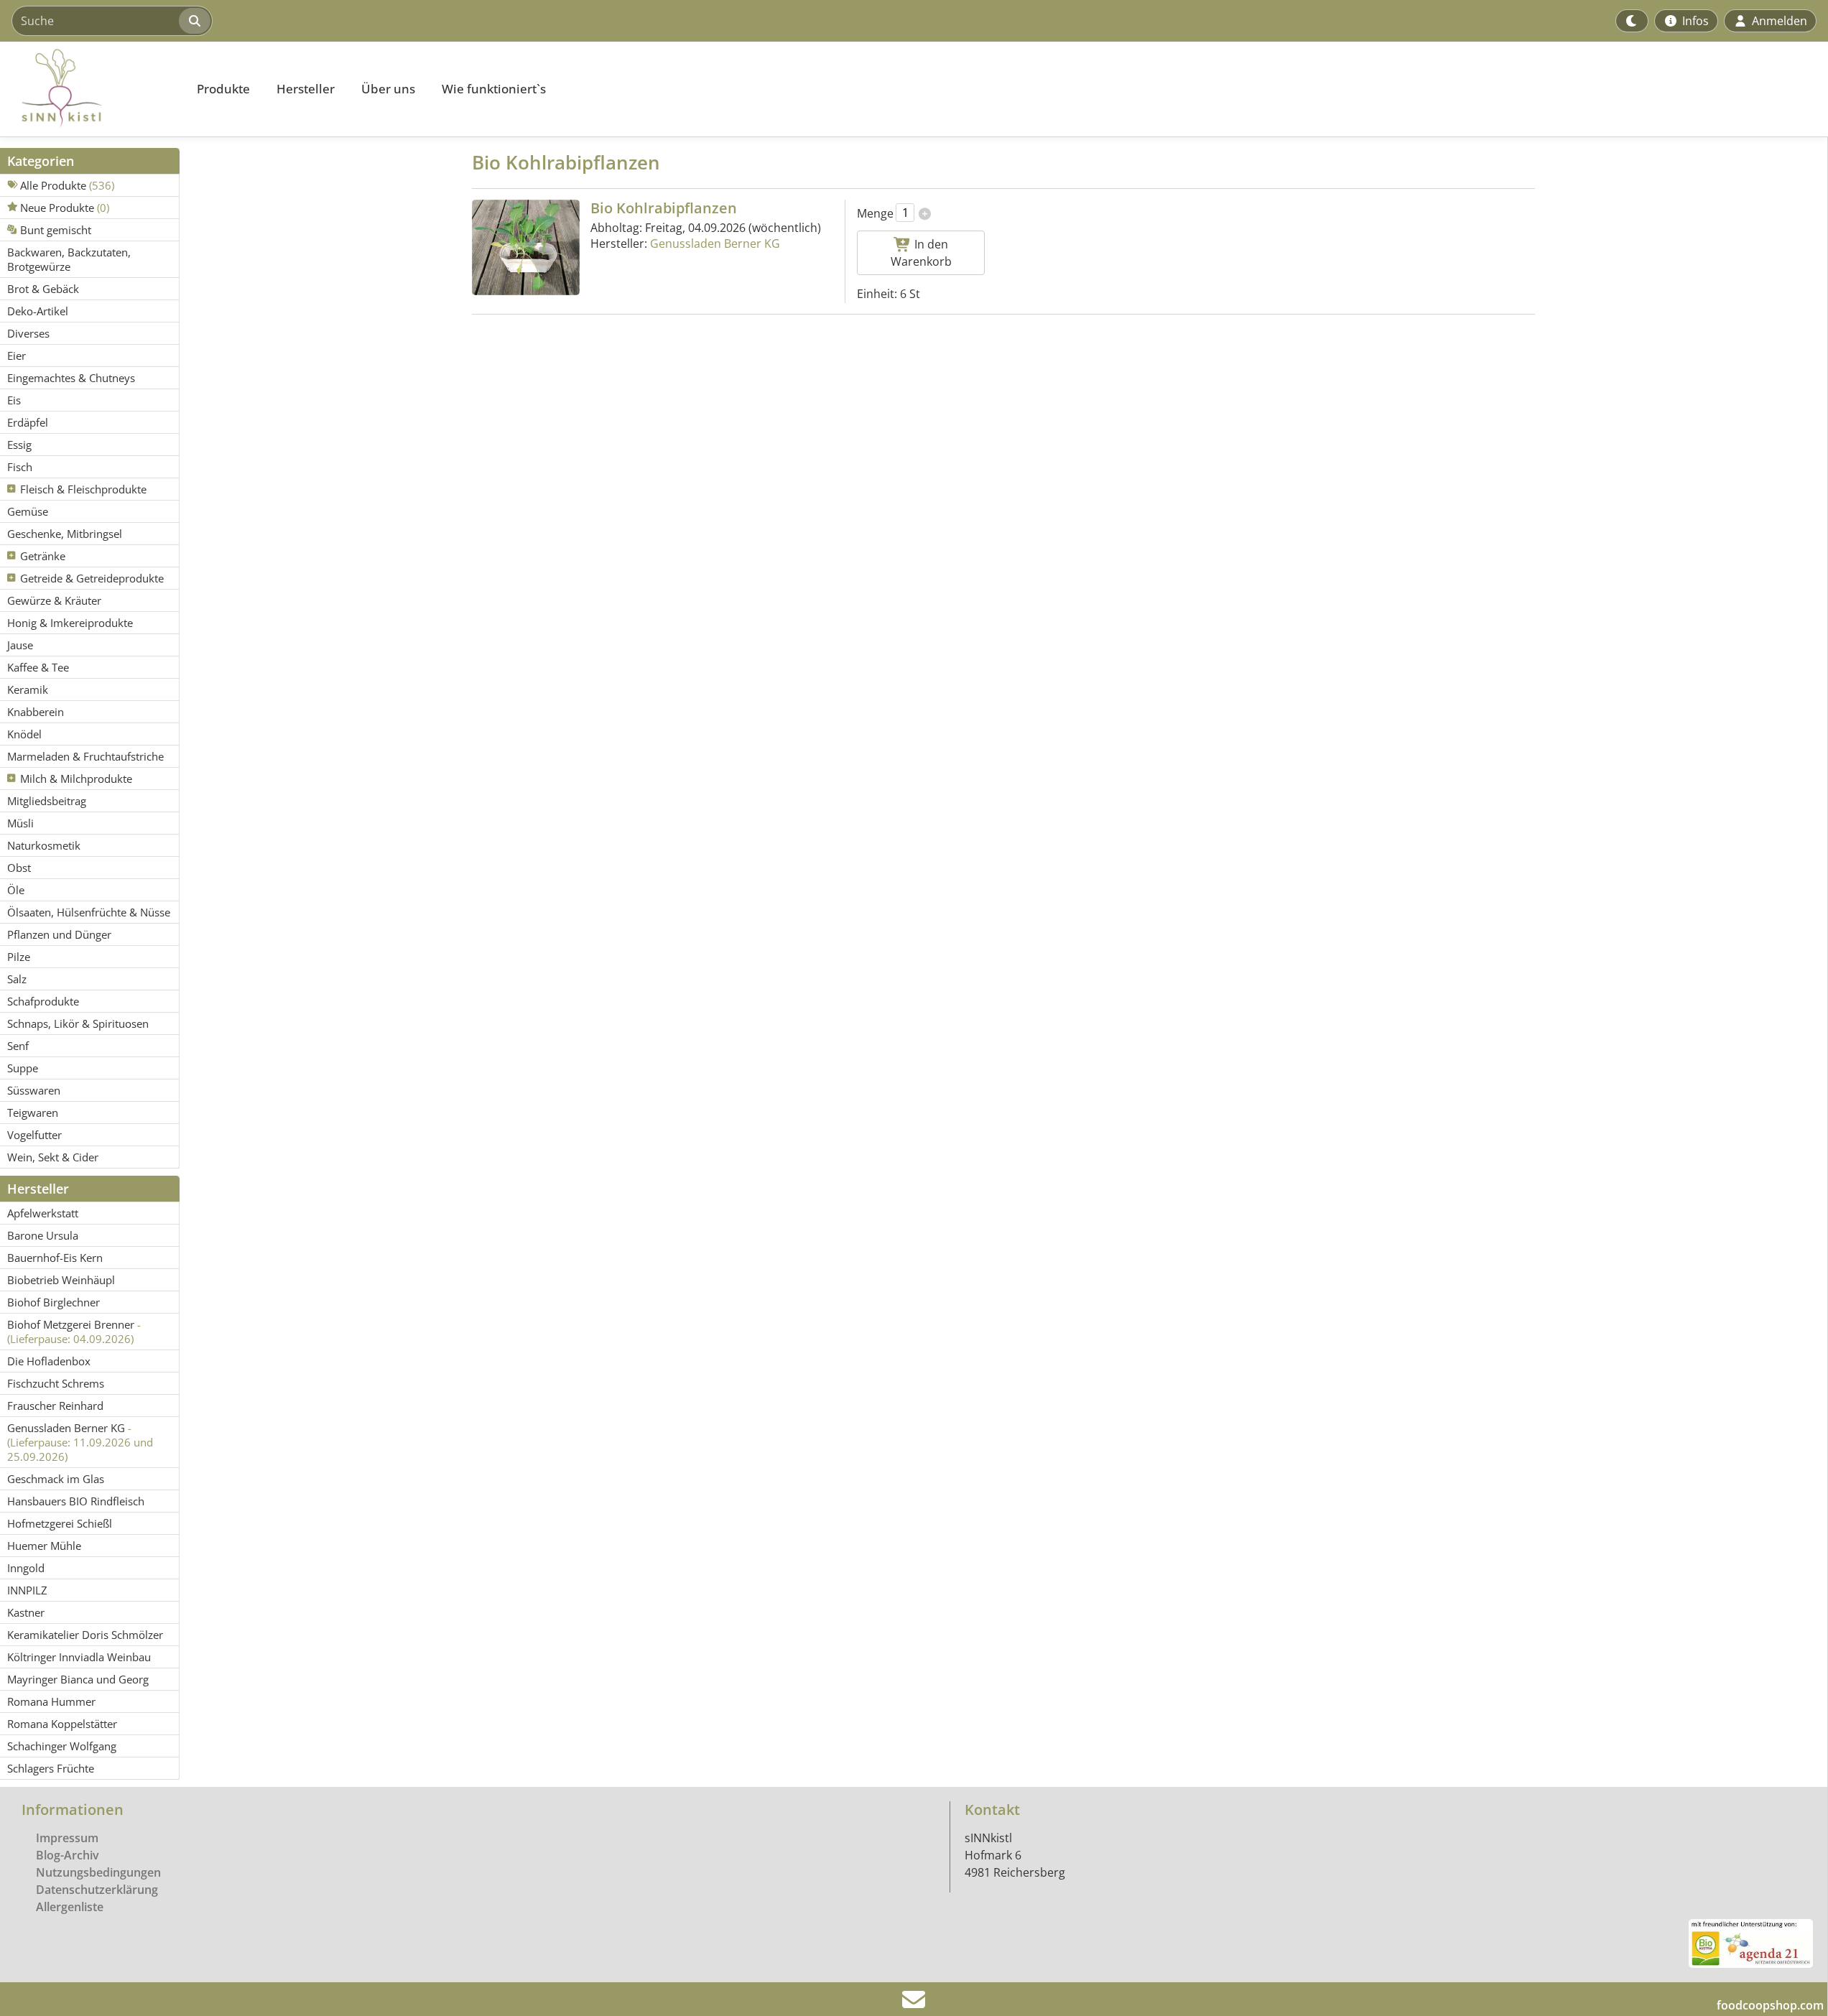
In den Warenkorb (921, 253)
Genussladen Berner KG (715, 243)
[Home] (91, 89)
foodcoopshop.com (1770, 2005)
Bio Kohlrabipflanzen (664, 208)
